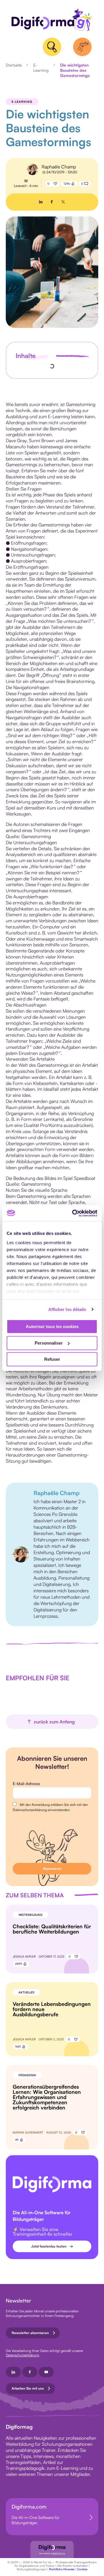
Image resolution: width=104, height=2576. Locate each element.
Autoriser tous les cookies (52, 1326)
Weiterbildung (30, 1915)
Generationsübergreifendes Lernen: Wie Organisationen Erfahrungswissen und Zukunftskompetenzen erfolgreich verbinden (47, 2097)
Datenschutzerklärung (22, 2355)
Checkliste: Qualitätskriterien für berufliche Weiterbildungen (52, 1929)
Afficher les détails (67, 1309)
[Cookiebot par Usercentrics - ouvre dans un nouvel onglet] (73, 1213)
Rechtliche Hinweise (62, 2569)
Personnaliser (49, 1343)
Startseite (14, 65)
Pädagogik (27, 2075)
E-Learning (41, 68)
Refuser (52, 1359)
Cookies (82, 2569)
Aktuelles (26, 1992)
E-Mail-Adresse (26, 1783)
